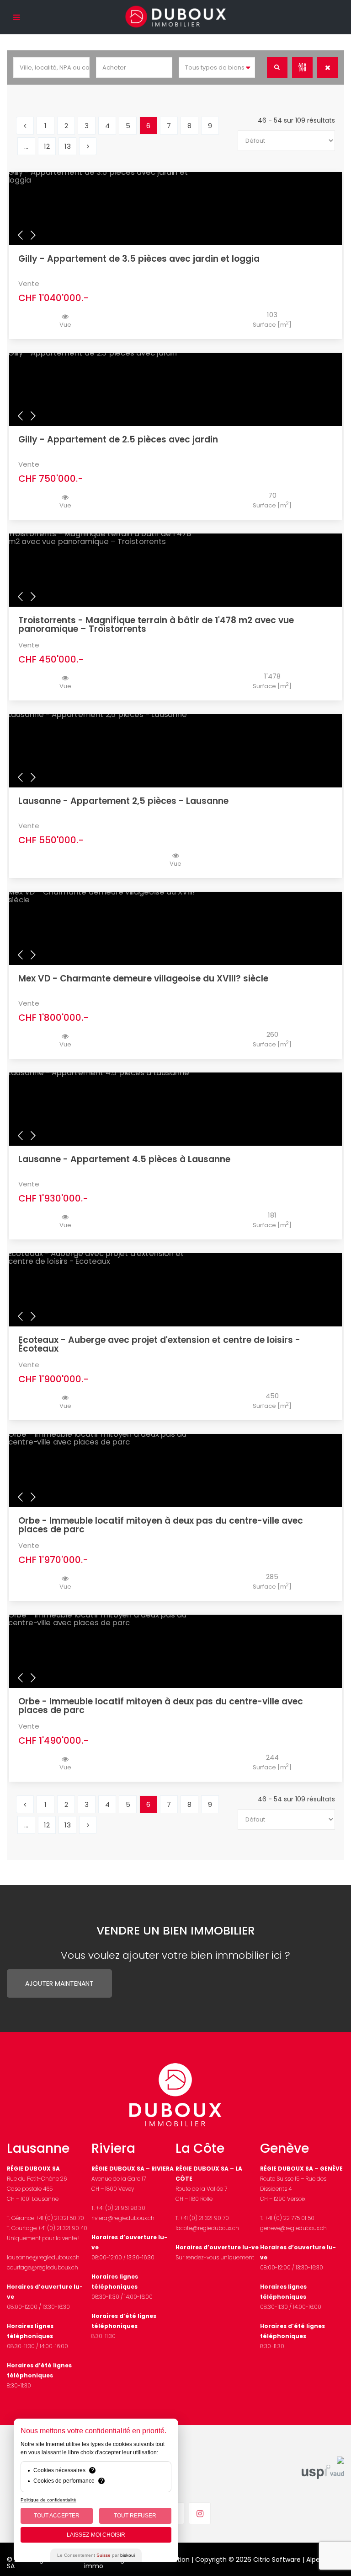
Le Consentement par (96, 2555)
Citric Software (277, 2560)
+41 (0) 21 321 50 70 (60, 2218)
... (26, 146)
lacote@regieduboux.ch (207, 2228)
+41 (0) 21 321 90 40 (63, 2228)
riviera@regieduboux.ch (123, 2218)
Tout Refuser (135, 2516)
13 (68, 146)
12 (47, 146)
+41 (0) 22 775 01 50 (290, 2218)
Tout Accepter (57, 2516)
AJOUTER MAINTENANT (59, 1983)
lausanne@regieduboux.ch (43, 2257)
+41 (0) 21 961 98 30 (121, 2208)
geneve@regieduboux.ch (293, 2228)
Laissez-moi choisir (96, 2535)
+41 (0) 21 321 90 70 (205, 2218)
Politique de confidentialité (48, 2500)
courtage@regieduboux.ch (43, 2267)
